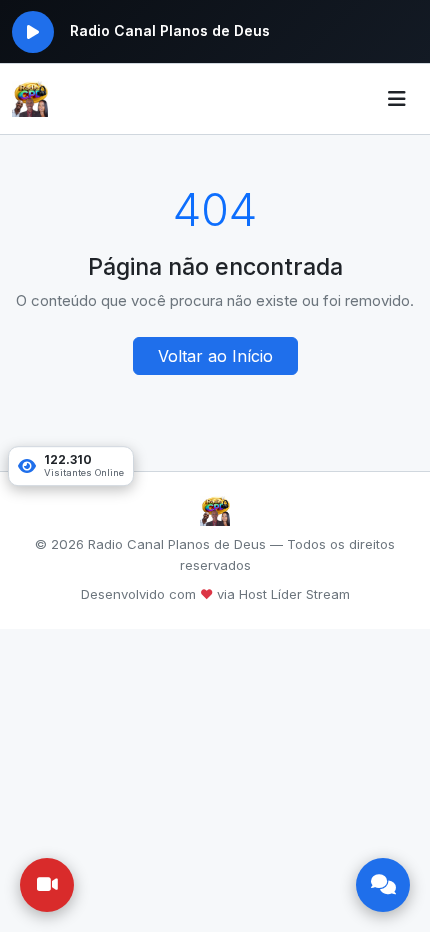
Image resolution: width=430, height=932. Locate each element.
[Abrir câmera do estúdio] (47, 885)
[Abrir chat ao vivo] (383, 885)
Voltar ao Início (215, 356)
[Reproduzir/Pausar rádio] (33, 32)
